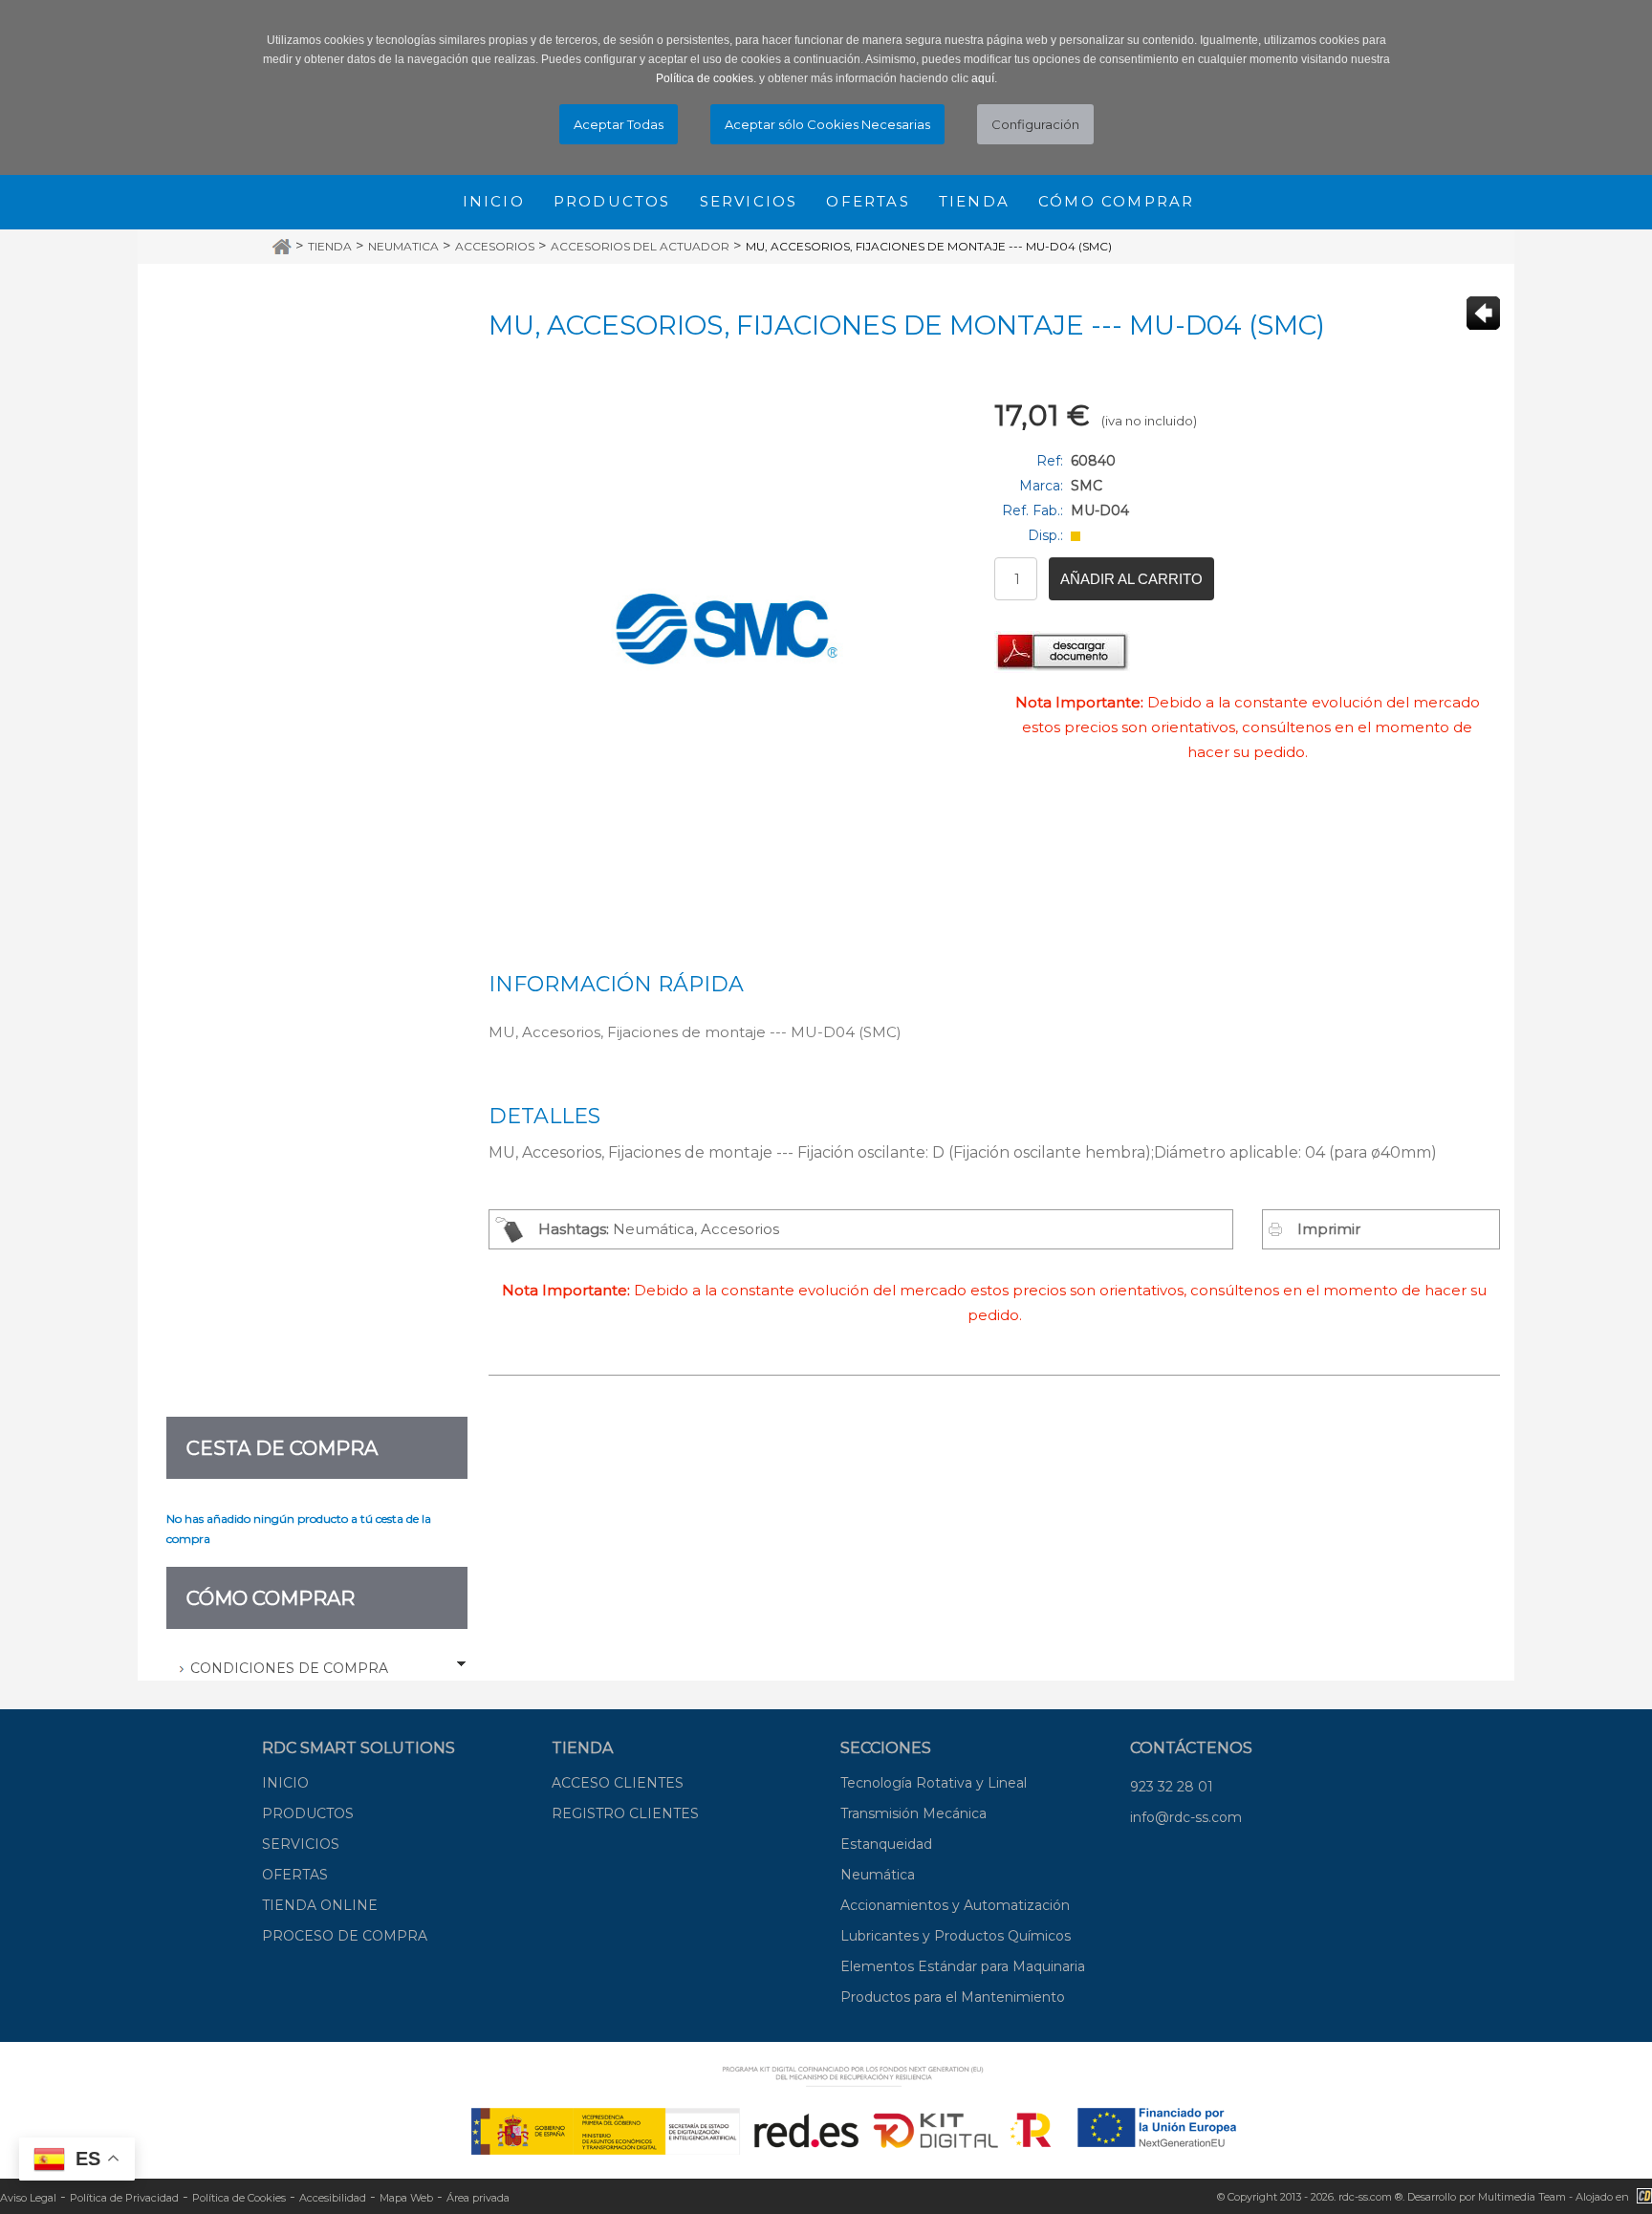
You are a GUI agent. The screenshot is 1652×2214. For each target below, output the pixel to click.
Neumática (878, 1875)
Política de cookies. (706, 78)
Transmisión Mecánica (913, 1813)
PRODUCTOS (308, 1813)
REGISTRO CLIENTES (625, 1813)
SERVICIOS (301, 1844)
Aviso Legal (28, 2198)
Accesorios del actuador (640, 246)
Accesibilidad (333, 2198)
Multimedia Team (1522, 2197)
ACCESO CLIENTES (618, 1783)
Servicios (749, 201)
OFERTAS (295, 1875)
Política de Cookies (239, 2198)
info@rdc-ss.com (1186, 1817)
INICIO (285, 1783)
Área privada (478, 2198)
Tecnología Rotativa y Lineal (934, 1783)
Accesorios (495, 246)
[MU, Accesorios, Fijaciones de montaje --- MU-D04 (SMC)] (727, 629)
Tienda (974, 201)
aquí (983, 78)
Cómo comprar (1116, 201)
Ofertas (868, 201)
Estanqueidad (886, 1844)
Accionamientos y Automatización (955, 1905)
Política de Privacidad (124, 2198)
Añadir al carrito (1131, 579)
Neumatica (403, 246)
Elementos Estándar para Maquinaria (963, 1966)
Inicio (494, 201)
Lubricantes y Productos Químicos (956, 1936)
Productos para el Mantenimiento (953, 1997)
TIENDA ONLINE (320, 1905)
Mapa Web (406, 2198)
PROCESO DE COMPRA (345, 1936)
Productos (612, 201)
